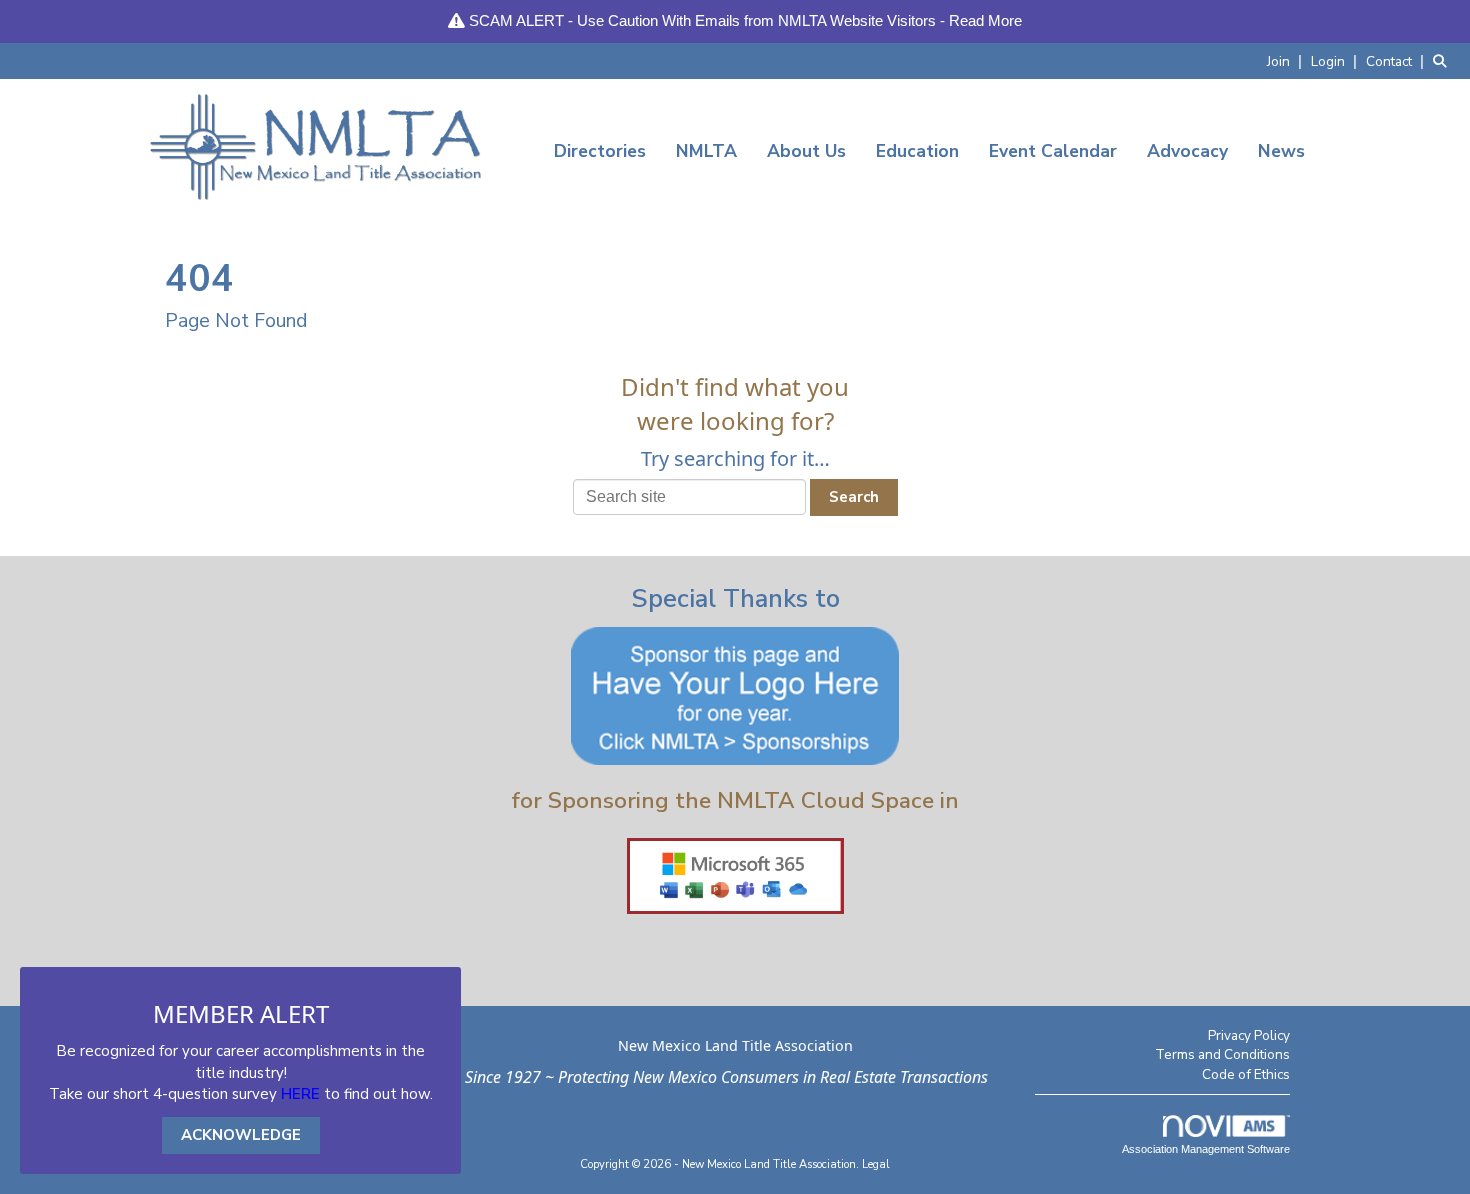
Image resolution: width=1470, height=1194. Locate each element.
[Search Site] (1444, 60)
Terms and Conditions (1222, 1054)
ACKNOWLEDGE (241, 1135)
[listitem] (1287, 60)
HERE (300, 1094)
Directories (600, 151)
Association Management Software (1206, 1149)
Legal (876, 1164)
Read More (985, 20)
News (1281, 151)
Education (917, 151)
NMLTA (706, 151)
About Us (806, 151)
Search (854, 497)
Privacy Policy (1249, 1035)
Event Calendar (1053, 151)
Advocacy (1187, 151)
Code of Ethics (1246, 1074)
